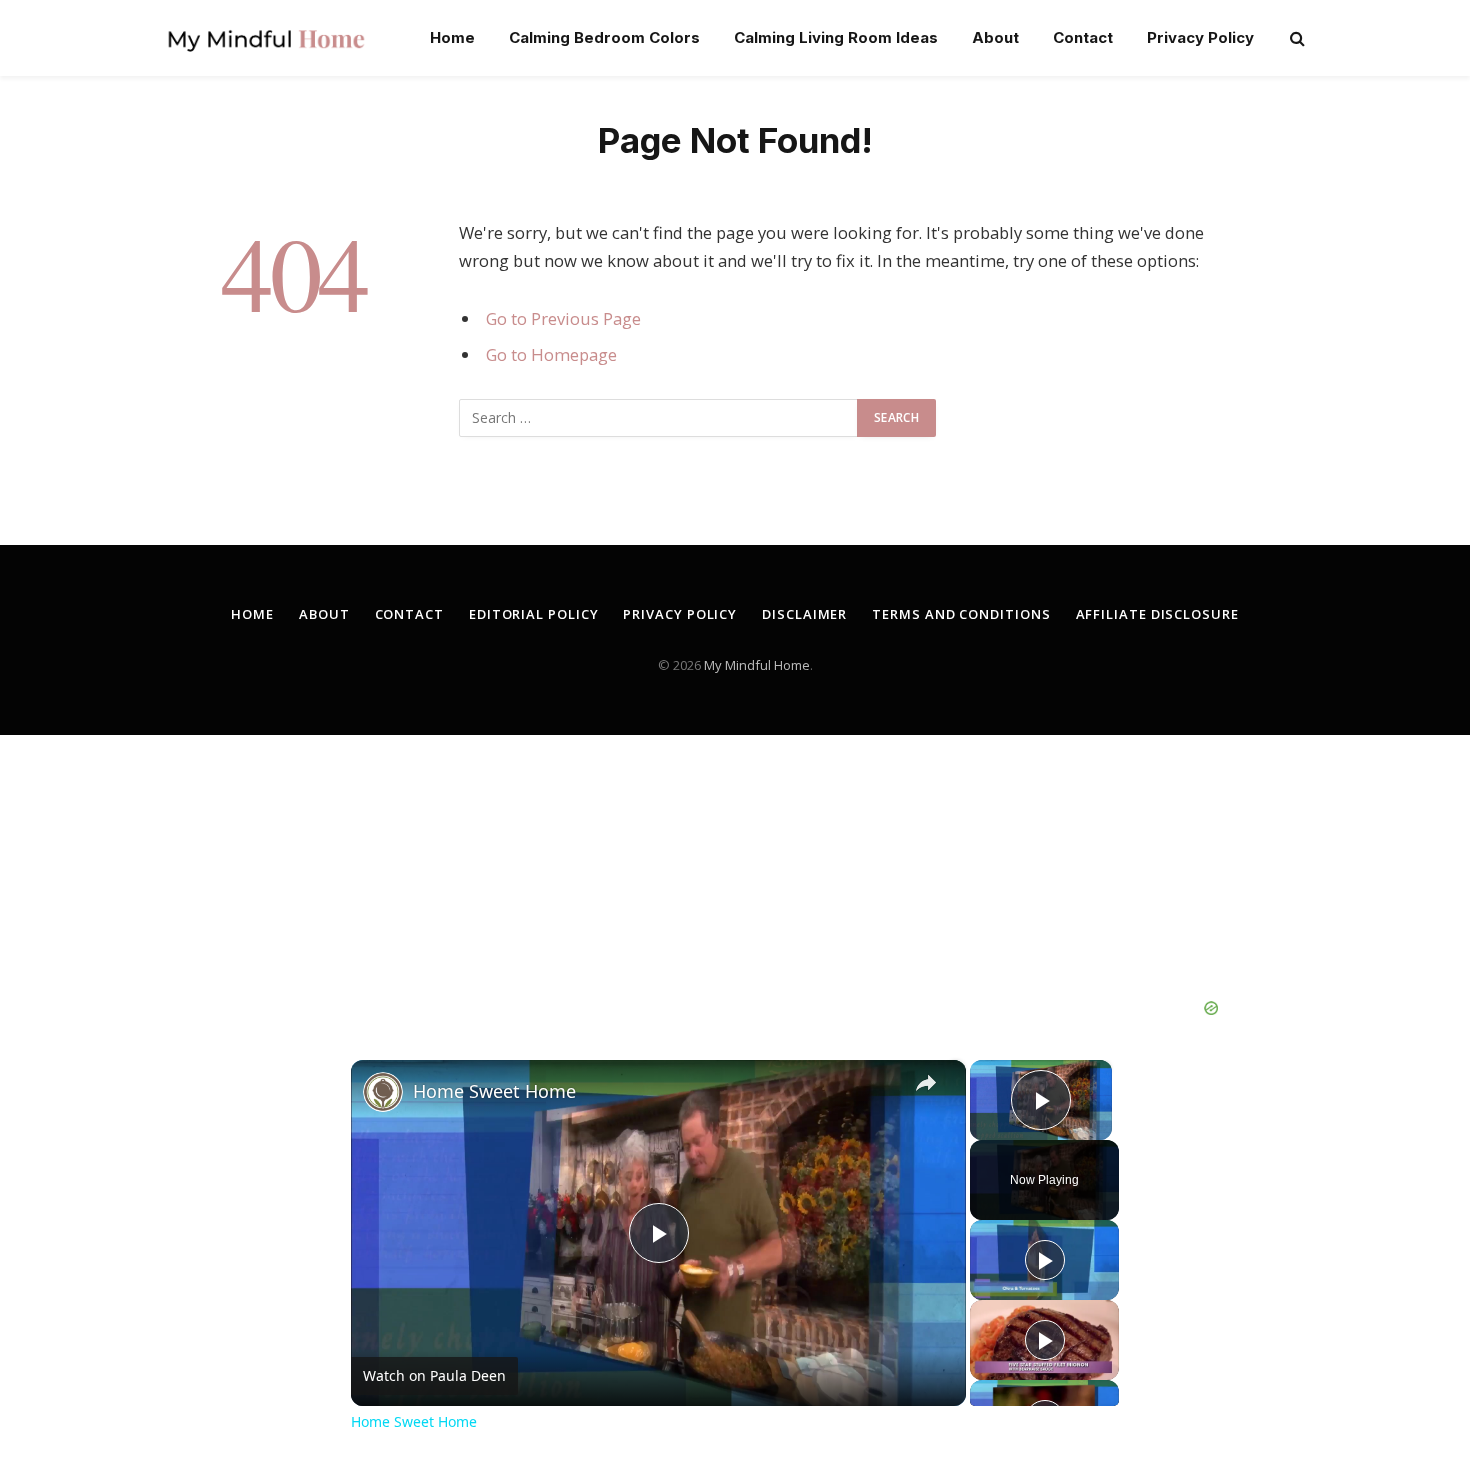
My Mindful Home (757, 665)
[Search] (1295, 38)
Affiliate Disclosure (1157, 614)
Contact (1083, 37)
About (995, 37)
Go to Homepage (551, 354)
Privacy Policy (1200, 37)
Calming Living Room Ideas (836, 37)
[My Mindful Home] (266, 38)
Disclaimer (804, 614)
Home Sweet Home (494, 1091)
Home (452, 37)
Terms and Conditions (961, 614)
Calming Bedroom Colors (604, 37)
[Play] (1045, 1260)
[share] (926, 1083)
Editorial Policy (534, 614)
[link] (383, 1092)
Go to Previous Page (563, 318)
